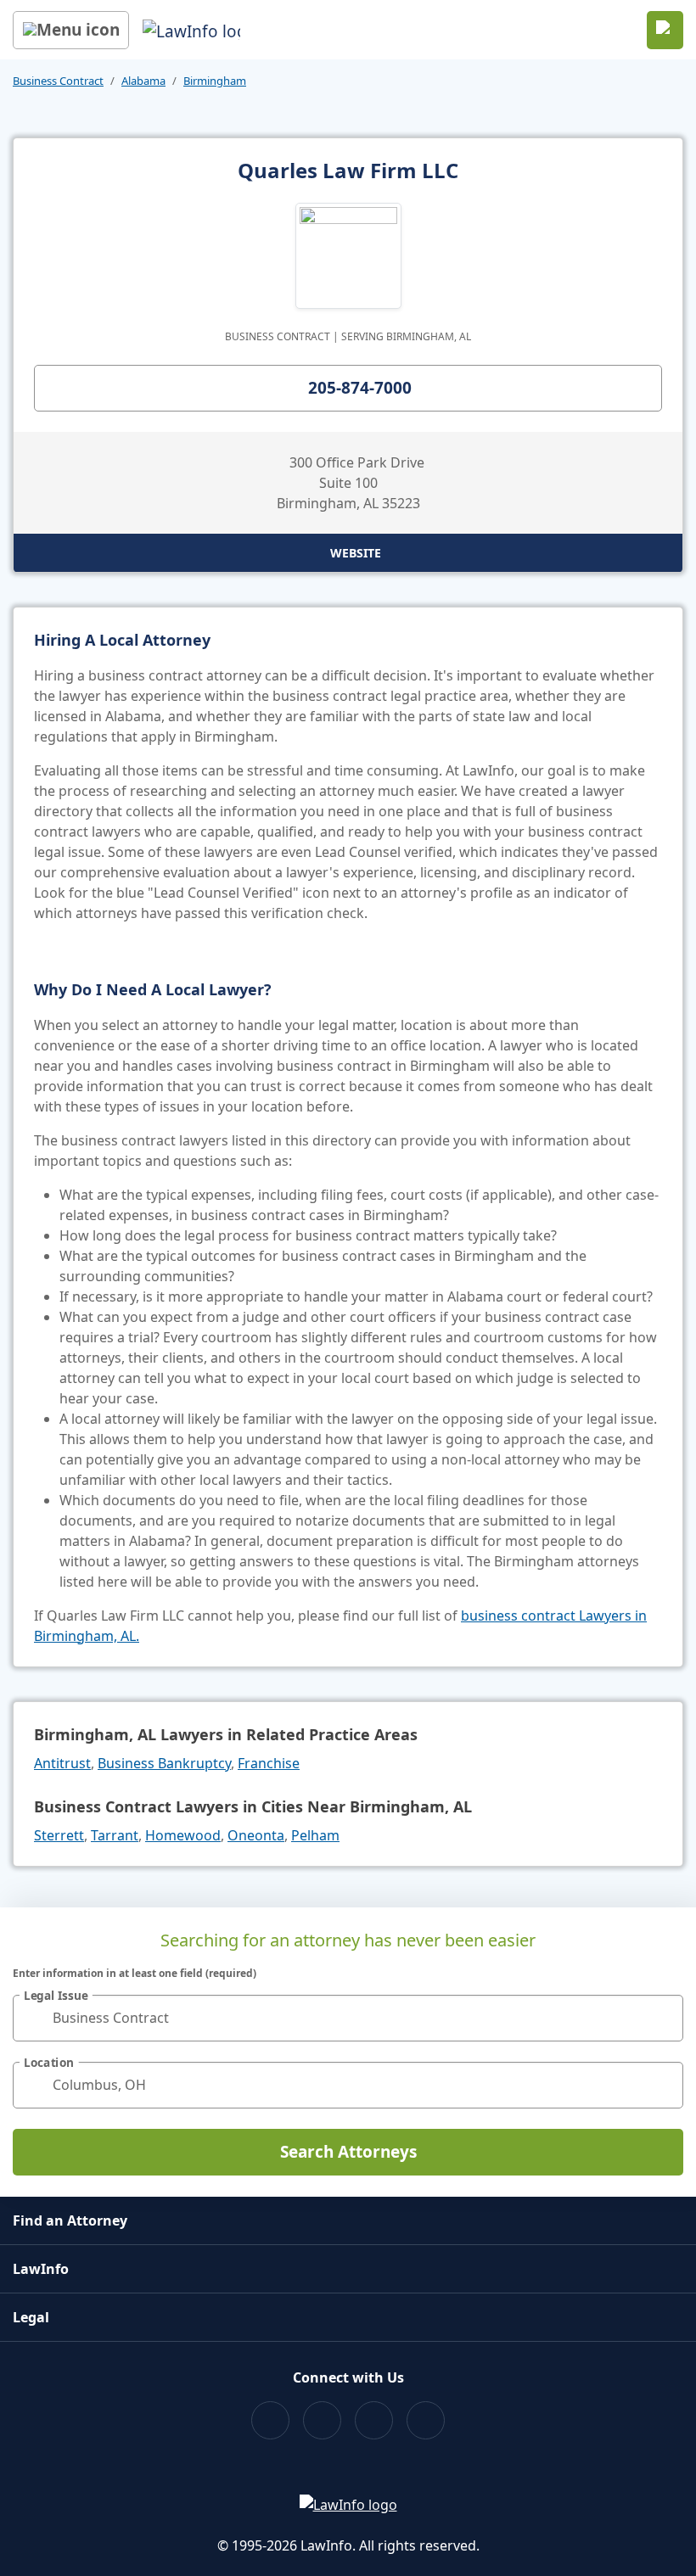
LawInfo (41, 2269)
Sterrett (59, 1835)
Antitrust (62, 1763)
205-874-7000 (360, 388)
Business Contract (58, 81)
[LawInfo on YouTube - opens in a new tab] (374, 2420)
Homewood (183, 1835)
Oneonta (256, 1835)
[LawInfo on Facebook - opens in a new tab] (270, 2420)
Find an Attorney (70, 2220)
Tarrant (115, 1835)
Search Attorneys (348, 2152)
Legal (31, 2317)
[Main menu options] (71, 30)
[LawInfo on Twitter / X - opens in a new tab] (322, 2420)
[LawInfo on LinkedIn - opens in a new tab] (426, 2420)
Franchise (269, 1763)
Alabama (143, 81)
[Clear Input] (663, 2018)
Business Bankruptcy (164, 1763)
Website (356, 553)
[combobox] (348, 2018)
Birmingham (215, 81)
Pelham (315, 1835)
